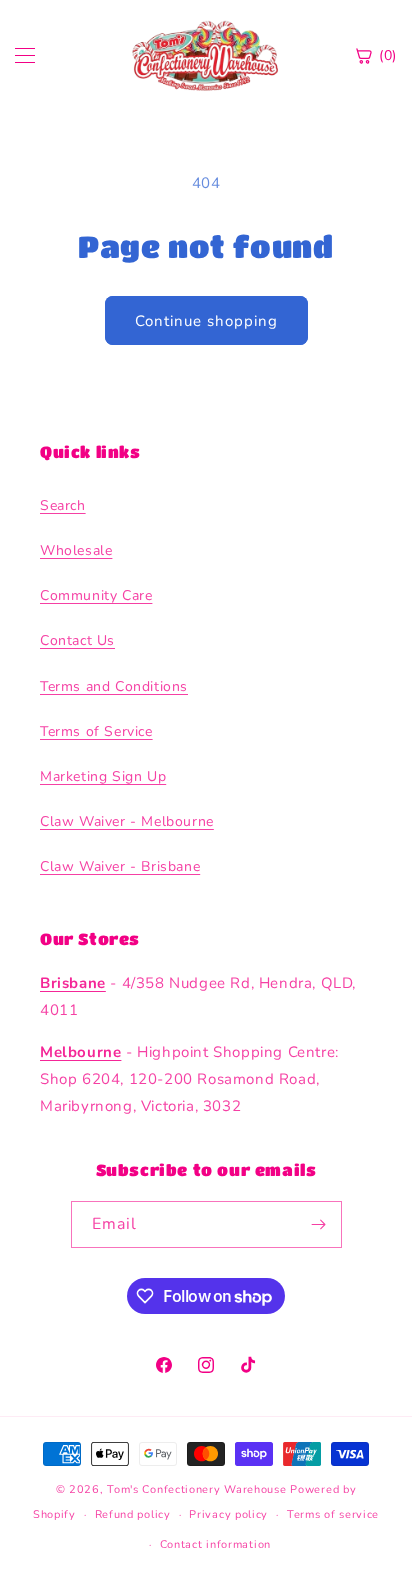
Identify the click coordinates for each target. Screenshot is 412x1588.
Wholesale (76, 550)
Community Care (96, 595)
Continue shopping (206, 321)
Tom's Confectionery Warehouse (196, 1489)
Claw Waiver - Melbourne (127, 821)
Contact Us (77, 640)
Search (63, 505)
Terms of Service (96, 731)
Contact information (215, 1544)
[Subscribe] (319, 1224)
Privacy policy (228, 1514)
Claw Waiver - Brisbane (120, 866)
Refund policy (133, 1514)
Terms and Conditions (114, 686)
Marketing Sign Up (103, 776)
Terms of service (333, 1514)
